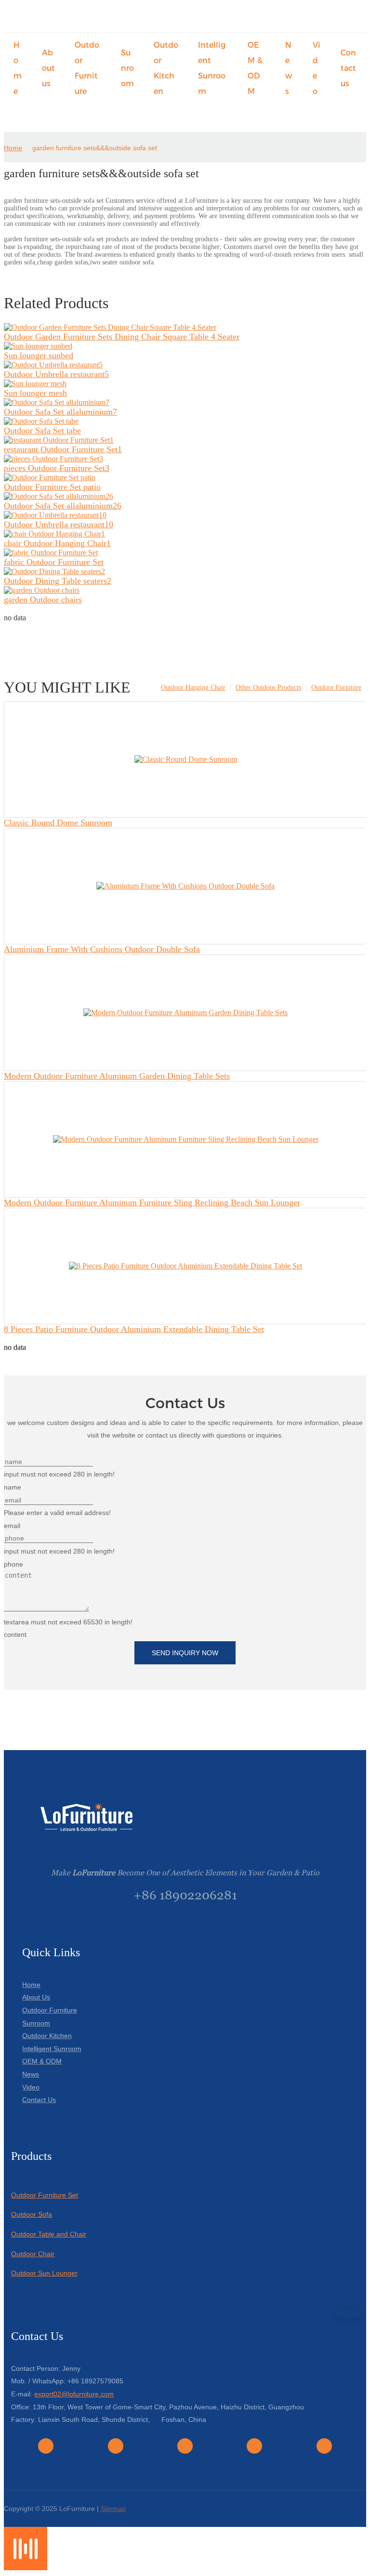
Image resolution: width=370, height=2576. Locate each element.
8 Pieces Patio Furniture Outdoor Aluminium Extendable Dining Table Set (134, 1329)
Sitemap (113, 2509)
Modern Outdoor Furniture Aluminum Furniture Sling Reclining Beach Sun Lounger (152, 1203)
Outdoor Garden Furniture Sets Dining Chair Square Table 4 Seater (122, 337)
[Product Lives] (26, 2568)
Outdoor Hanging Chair (193, 687)
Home (13, 148)
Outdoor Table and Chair (49, 2234)
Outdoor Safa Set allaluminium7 (60, 412)
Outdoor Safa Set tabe (42, 431)
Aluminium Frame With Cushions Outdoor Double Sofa (102, 949)
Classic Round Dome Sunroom (58, 823)
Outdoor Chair (33, 2254)
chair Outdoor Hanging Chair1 (57, 543)
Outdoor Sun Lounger (44, 2273)
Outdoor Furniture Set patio (52, 487)
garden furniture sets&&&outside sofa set (95, 148)
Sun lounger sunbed (39, 355)
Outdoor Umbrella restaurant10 (59, 524)
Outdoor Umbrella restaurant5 (56, 374)
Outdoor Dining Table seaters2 (58, 581)
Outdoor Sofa (32, 2214)
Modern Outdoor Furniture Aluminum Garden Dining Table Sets (117, 1076)
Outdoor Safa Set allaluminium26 (63, 506)
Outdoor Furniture (336, 687)
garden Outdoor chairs (43, 600)
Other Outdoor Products (268, 687)
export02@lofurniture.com (74, 2394)
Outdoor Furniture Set (45, 2195)
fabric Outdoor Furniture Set (54, 562)
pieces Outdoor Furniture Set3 (57, 468)
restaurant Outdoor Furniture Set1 (63, 449)
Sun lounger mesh (35, 393)
